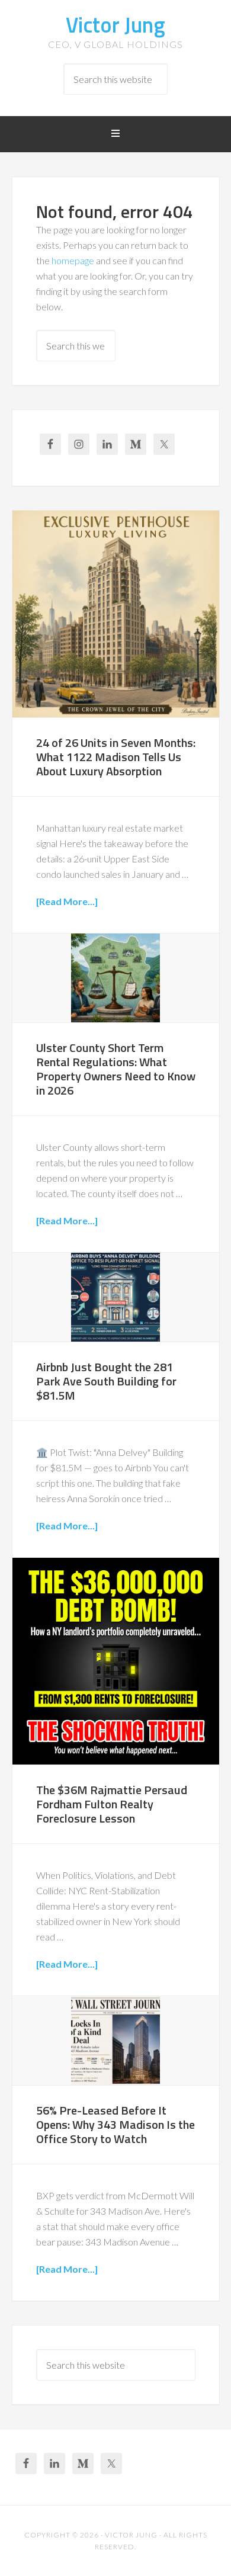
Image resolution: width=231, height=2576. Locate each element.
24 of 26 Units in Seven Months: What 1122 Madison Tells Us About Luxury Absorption (116, 757)
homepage (73, 260)
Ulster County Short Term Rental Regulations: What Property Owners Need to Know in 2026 (116, 1069)
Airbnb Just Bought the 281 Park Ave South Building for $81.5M (106, 1381)
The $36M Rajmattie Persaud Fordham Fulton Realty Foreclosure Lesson (112, 1804)
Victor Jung (115, 25)
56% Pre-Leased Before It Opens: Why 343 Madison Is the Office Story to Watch (115, 2124)
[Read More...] (67, 901)
